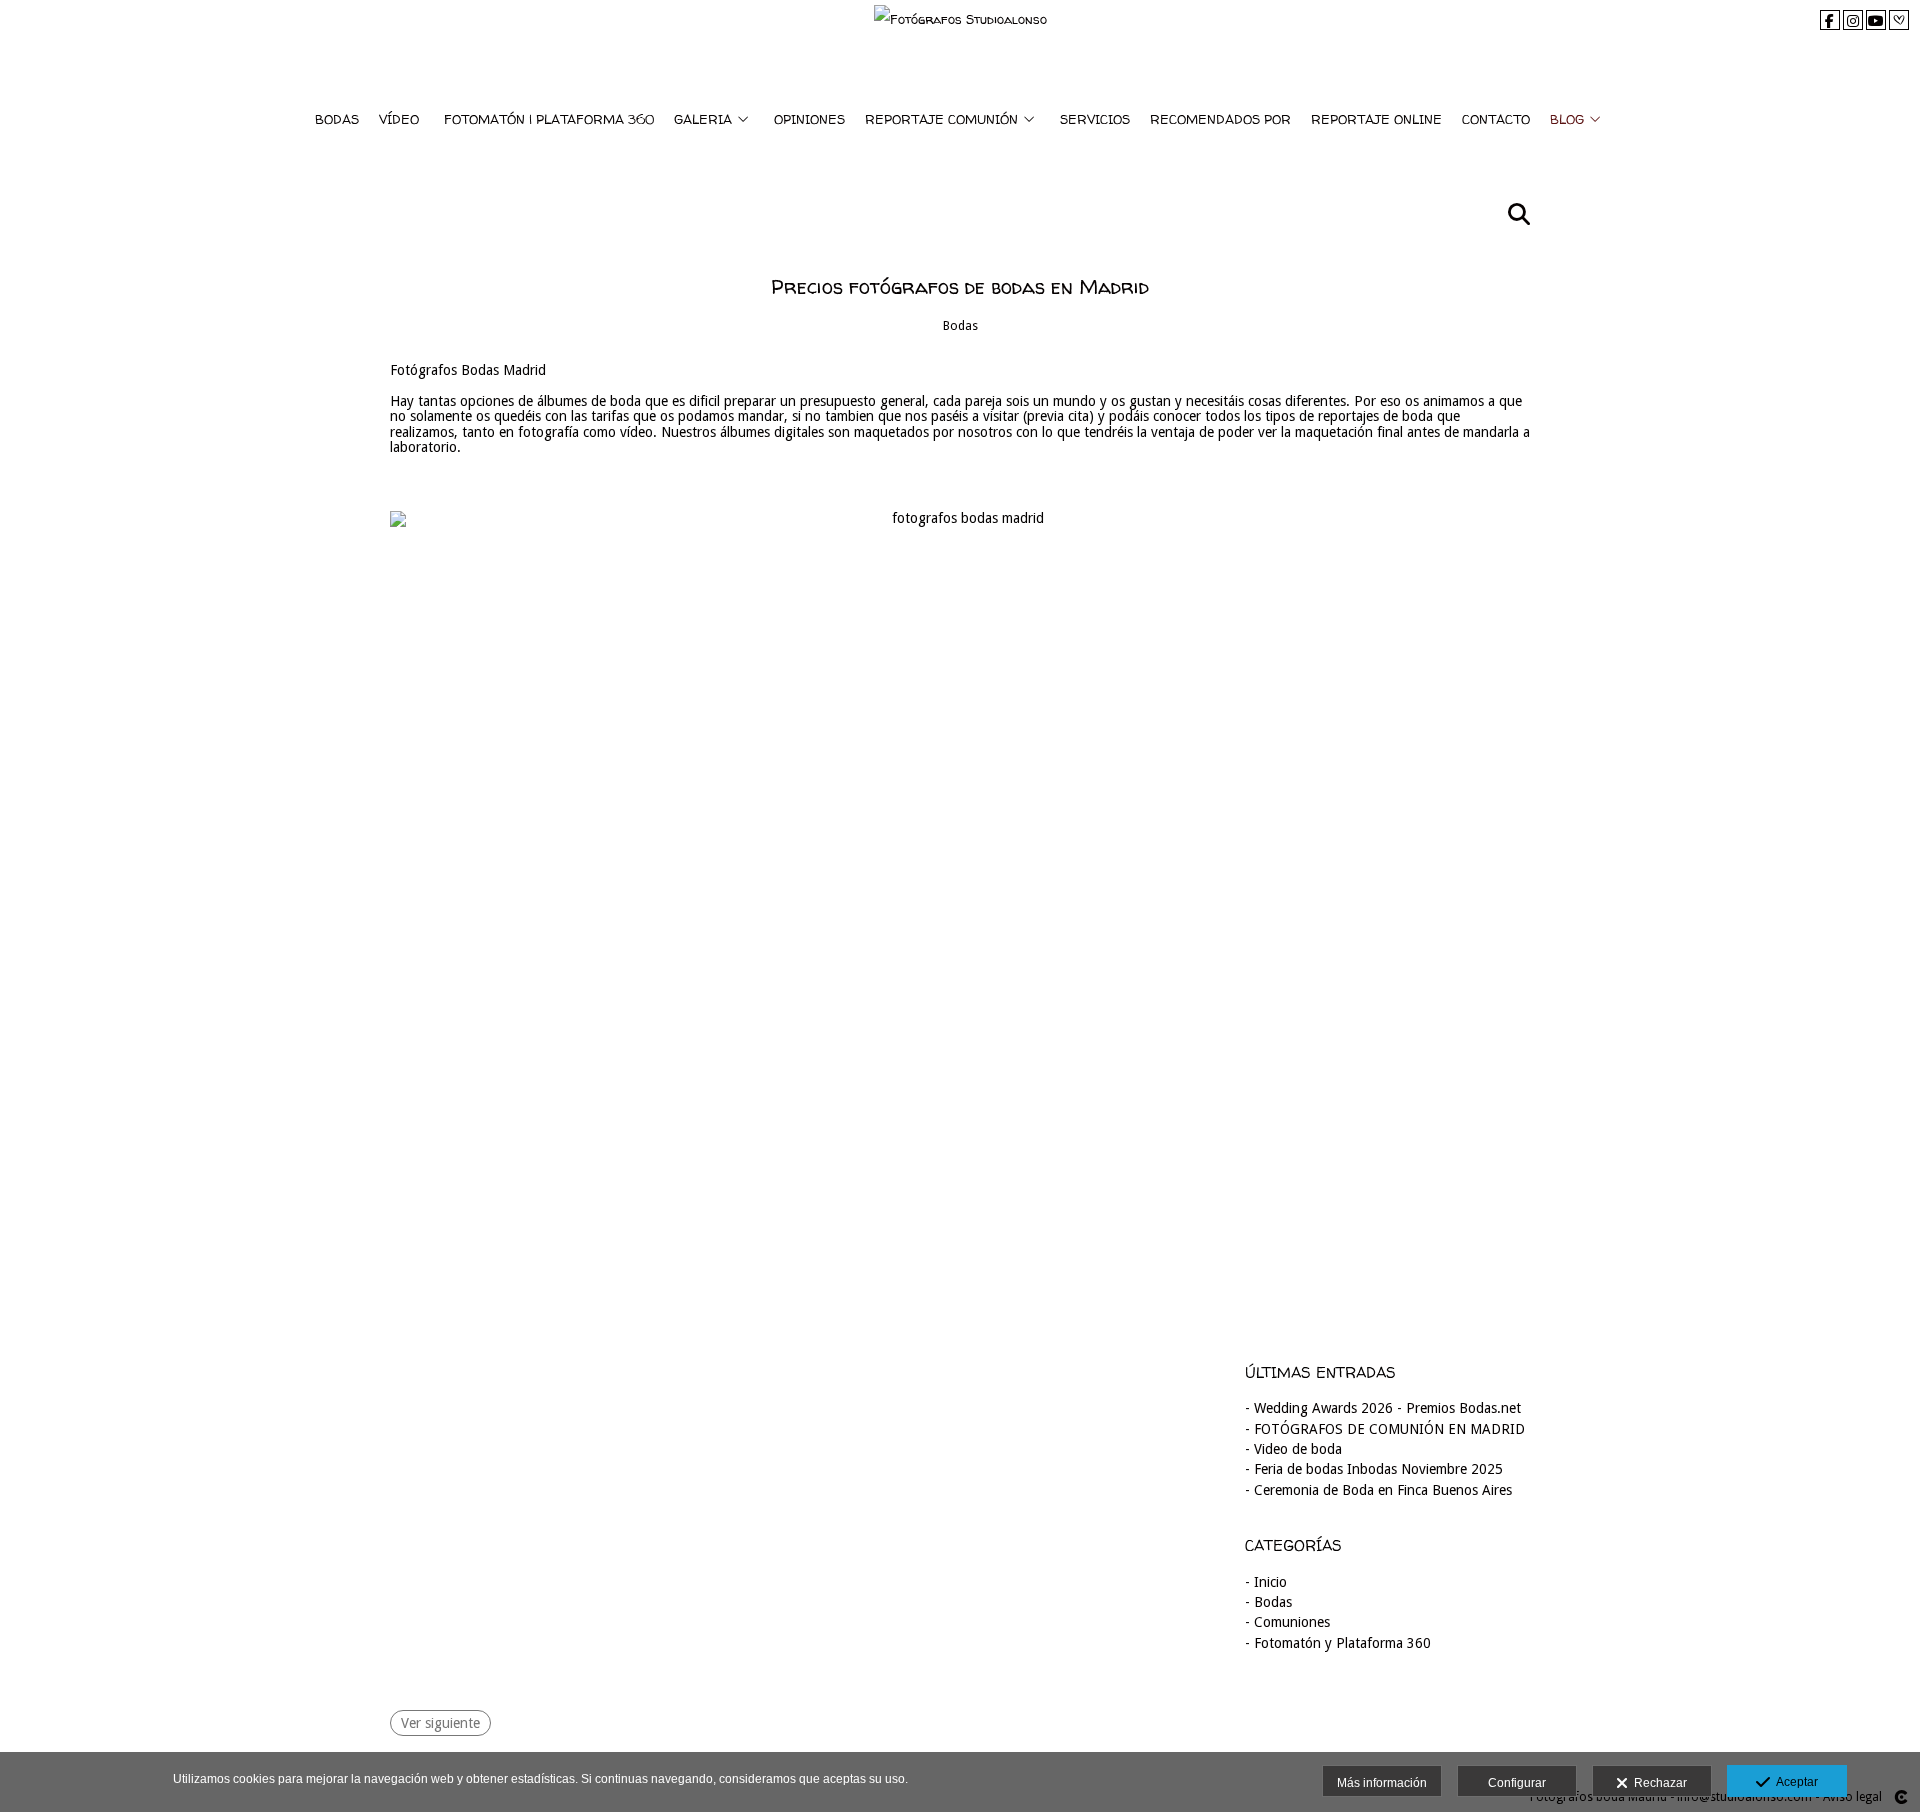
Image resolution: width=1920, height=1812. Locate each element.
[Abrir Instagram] (1853, 20)
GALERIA (703, 119)
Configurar (1517, 1783)
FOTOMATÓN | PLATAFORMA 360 (549, 119)
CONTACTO (1496, 119)
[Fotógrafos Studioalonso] (960, 47)
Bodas (960, 325)
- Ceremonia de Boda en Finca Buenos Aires (1378, 1490)
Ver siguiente (440, 1723)
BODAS (337, 119)
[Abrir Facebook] (1830, 20)
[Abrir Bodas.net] (1899, 20)
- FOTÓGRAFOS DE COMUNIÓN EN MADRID (1385, 1429)
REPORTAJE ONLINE (1376, 119)
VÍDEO (399, 119)
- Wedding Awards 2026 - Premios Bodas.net (1383, 1408)
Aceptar (1794, 1782)
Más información (1382, 1783)
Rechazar (1657, 1783)
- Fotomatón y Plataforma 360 (1338, 1643)
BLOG (1567, 119)
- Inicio (1266, 1582)
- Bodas (1268, 1602)
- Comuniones (1287, 1622)
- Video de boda (1293, 1449)
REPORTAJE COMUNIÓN (941, 119)
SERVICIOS (1095, 119)
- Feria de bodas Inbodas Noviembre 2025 (1374, 1469)
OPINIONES (809, 119)
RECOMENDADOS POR (1220, 119)
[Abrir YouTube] (1876, 20)
